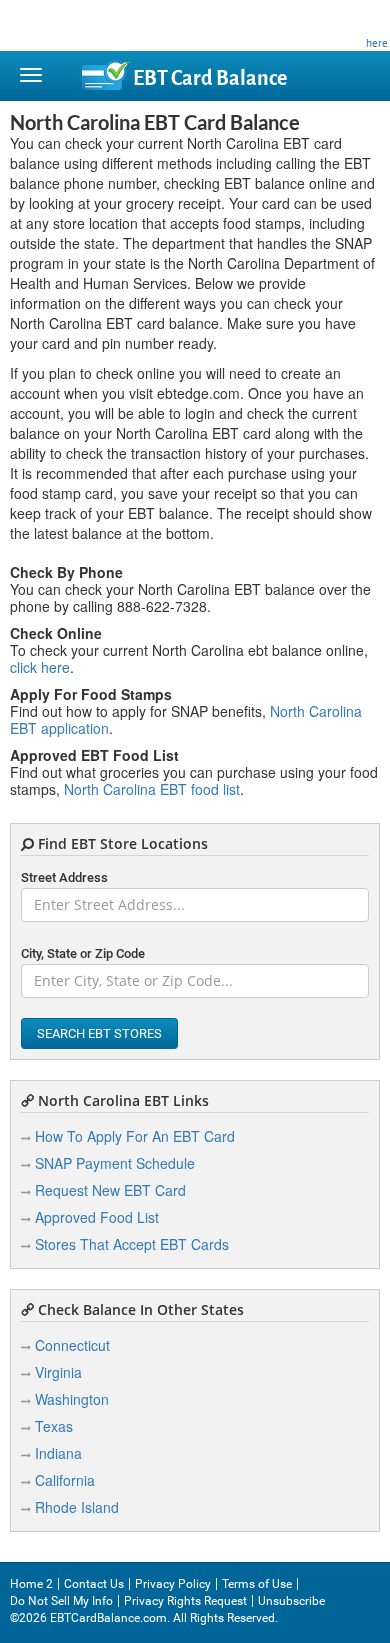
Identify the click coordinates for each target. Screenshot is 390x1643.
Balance (210, 78)
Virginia (58, 1372)
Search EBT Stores (99, 1033)
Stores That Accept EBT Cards (132, 1244)
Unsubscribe (291, 1601)
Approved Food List (97, 1217)
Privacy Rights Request (185, 1601)
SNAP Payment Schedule (115, 1163)
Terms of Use (257, 1584)
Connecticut (72, 1345)
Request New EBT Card (110, 1190)
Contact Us (94, 1584)
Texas (54, 1426)
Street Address (64, 877)
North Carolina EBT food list (152, 789)
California (65, 1480)
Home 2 (31, 1584)
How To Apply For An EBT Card (135, 1136)
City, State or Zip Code (83, 953)
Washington (72, 1399)
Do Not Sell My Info (61, 1601)
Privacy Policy (173, 1584)
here (377, 43)
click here (40, 667)
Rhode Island (77, 1507)
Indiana (58, 1453)
